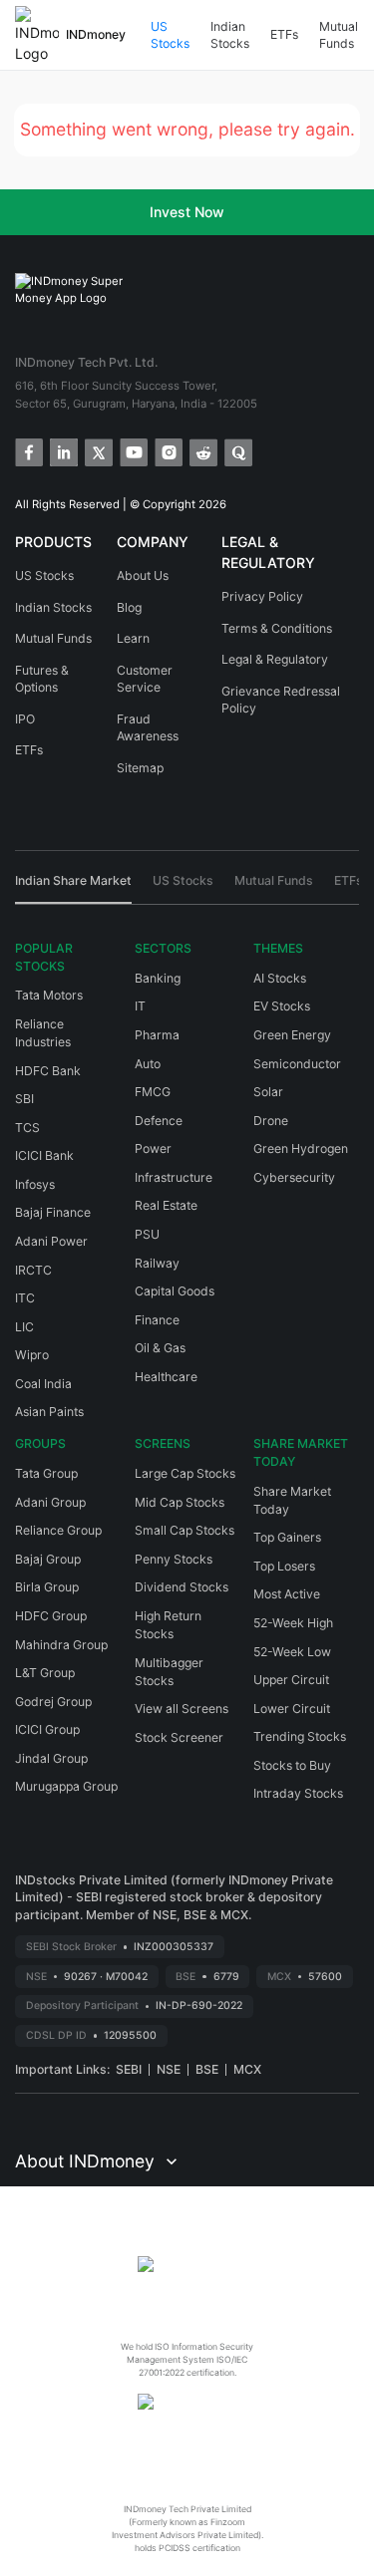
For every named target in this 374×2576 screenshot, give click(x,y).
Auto (148, 1064)
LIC (24, 1327)
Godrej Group (53, 1702)
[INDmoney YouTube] (132, 451)
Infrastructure (174, 1177)
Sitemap (140, 768)
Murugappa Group (66, 1786)
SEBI (129, 2069)
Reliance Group (58, 1530)
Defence (159, 1121)
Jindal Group (51, 1758)
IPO (25, 719)
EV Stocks (282, 1006)
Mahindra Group (61, 1645)
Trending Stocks (300, 1736)
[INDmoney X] (97, 451)
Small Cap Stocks (185, 1530)
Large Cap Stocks (185, 1473)
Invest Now (187, 212)
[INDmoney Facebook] (27, 451)
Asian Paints (49, 1412)
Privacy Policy (262, 596)
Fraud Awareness (148, 728)
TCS (27, 1128)
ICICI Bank (44, 1155)
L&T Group (45, 1673)
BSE (207, 2069)
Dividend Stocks (182, 1587)
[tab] (73, 888)
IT (140, 1006)
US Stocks (170, 35)
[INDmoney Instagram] (167, 451)
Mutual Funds (339, 35)
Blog (129, 607)
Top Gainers (287, 1537)
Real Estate (166, 1205)
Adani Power (51, 1241)
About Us (143, 575)
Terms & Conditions (277, 628)
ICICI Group (47, 1729)
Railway (157, 1263)
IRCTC (33, 1270)
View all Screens (182, 1709)
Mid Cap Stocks (180, 1502)
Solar (268, 1092)
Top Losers (284, 1566)
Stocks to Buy (292, 1765)
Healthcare (166, 1377)
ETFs (284, 34)
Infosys (35, 1184)
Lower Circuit (292, 1709)
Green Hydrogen (301, 1148)
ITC (25, 1298)
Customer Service (145, 679)
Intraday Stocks (298, 1793)
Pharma (157, 1035)
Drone (271, 1121)
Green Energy (292, 1035)
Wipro (32, 1355)
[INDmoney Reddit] (202, 451)
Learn (133, 638)
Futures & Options (42, 679)
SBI (24, 1099)
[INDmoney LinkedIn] (62, 451)
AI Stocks (280, 978)
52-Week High (293, 1623)
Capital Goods (175, 1291)
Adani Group (50, 1502)
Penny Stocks (174, 1559)
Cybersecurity (294, 1177)
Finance (157, 1320)
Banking (158, 978)
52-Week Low (292, 1652)
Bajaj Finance (53, 1212)
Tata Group (46, 1473)
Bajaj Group (48, 1559)
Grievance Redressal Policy (281, 700)
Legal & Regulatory (275, 659)
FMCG (153, 1092)
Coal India (43, 1384)
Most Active (287, 1594)
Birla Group (47, 1587)
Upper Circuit (291, 1680)
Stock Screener (179, 1737)
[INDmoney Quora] (237, 451)
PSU (147, 1234)
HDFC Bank (48, 1071)
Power (153, 1148)
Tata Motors (49, 995)
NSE (169, 2069)
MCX (247, 2069)
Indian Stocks (230, 35)
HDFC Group (51, 1616)
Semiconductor (297, 1064)
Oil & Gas (160, 1348)
